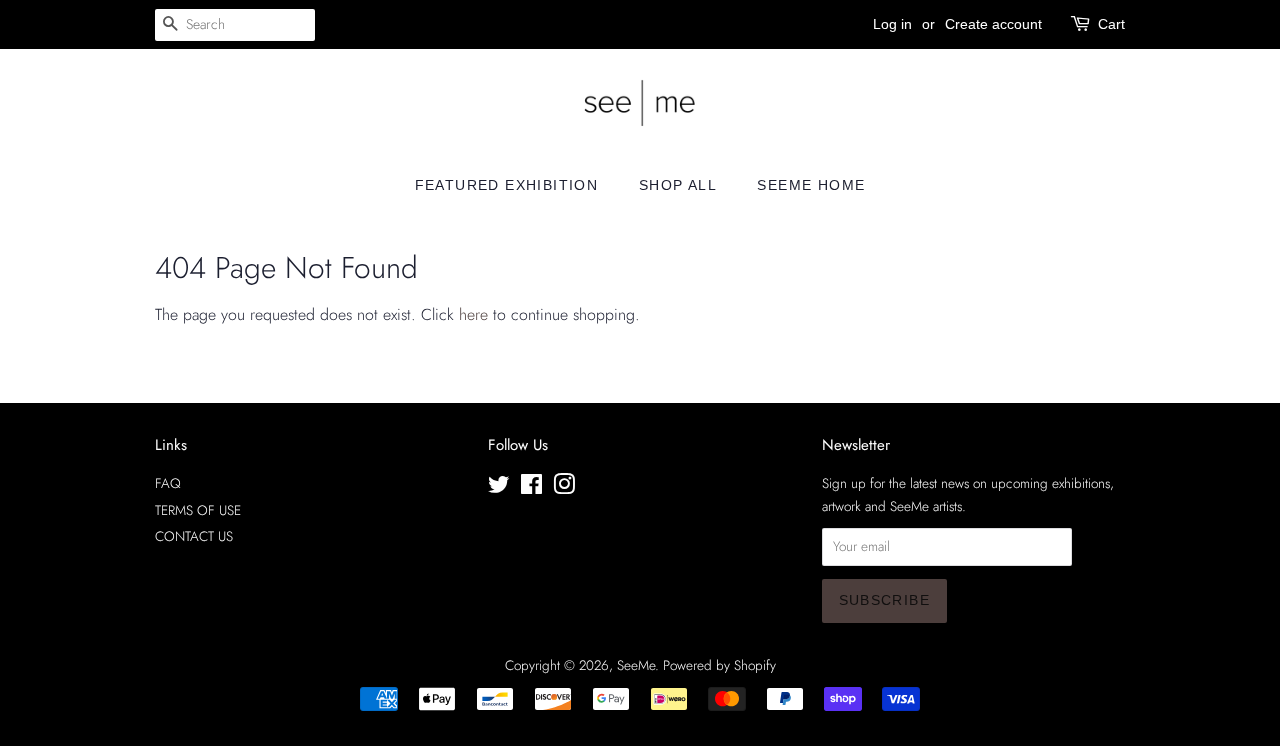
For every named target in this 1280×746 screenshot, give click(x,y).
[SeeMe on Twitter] (499, 488)
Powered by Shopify (719, 665)
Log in (892, 24)
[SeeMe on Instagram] (564, 488)
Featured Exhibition (507, 185)
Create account (993, 24)
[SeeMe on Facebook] (531, 488)
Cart (1111, 24)
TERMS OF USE (198, 510)
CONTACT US (194, 536)
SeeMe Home (811, 185)
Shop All (678, 185)
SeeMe (636, 665)
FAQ (168, 483)
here (473, 314)
